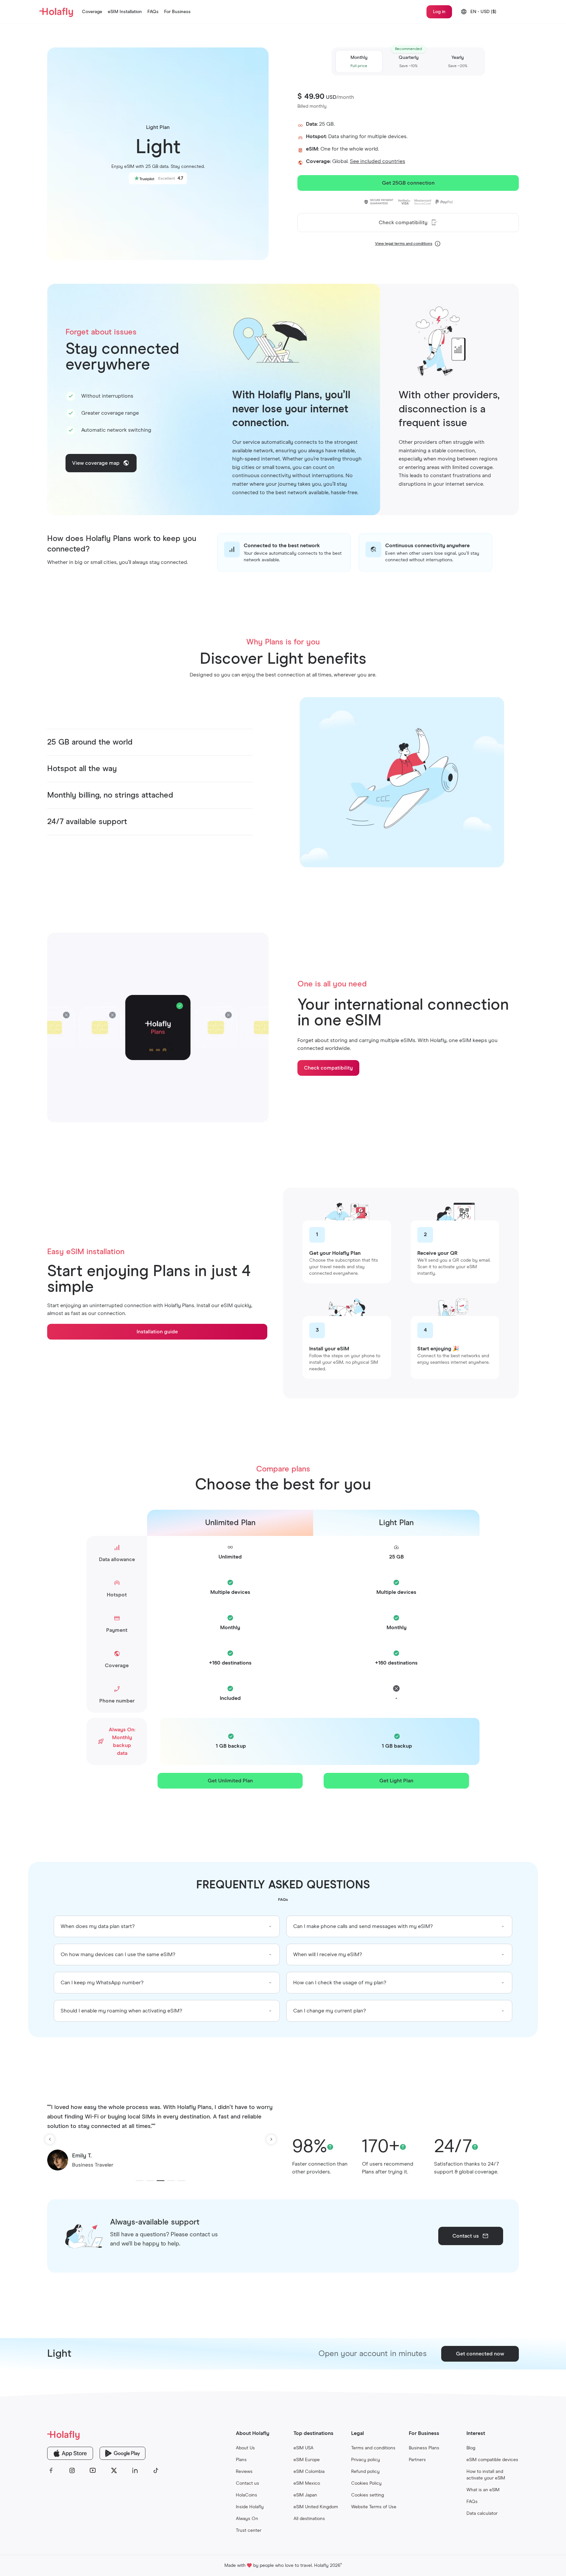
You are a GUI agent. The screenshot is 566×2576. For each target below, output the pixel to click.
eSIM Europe (307, 2460)
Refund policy (365, 2472)
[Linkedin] (135, 2471)
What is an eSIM (483, 2490)
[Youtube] (93, 2471)
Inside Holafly (250, 2507)
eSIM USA (303, 2448)
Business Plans (424, 2448)
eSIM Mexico (307, 2483)
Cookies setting (368, 2495)
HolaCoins (246, 2495)
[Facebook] (51, 2471)
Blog (471, 2448)
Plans (241, 2460)
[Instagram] (72, 2471)
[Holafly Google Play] (123, 2453)
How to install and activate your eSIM (486, 2475)
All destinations (309, 2519)
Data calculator (482, 2513)
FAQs (472, 2502)
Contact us (247, 2483)
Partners (417, 2460)
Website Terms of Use (374, 2507)
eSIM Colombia (309, 2472)
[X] (114, 2471)
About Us (245, 2448)
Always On (247, 2519)
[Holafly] (104, 2435)
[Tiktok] (156, 2471)
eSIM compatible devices (492, 2460)
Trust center (249, 2531)
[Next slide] (271, 2139)
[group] (167, 1926)
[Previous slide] (50, 2139)
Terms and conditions (373, 2448)
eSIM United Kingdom (316, 2507)
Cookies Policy (366, 2483)
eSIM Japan (305, 2495)
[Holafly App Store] (70, 2453)
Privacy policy (366, 2460)
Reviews (244, 2472)
